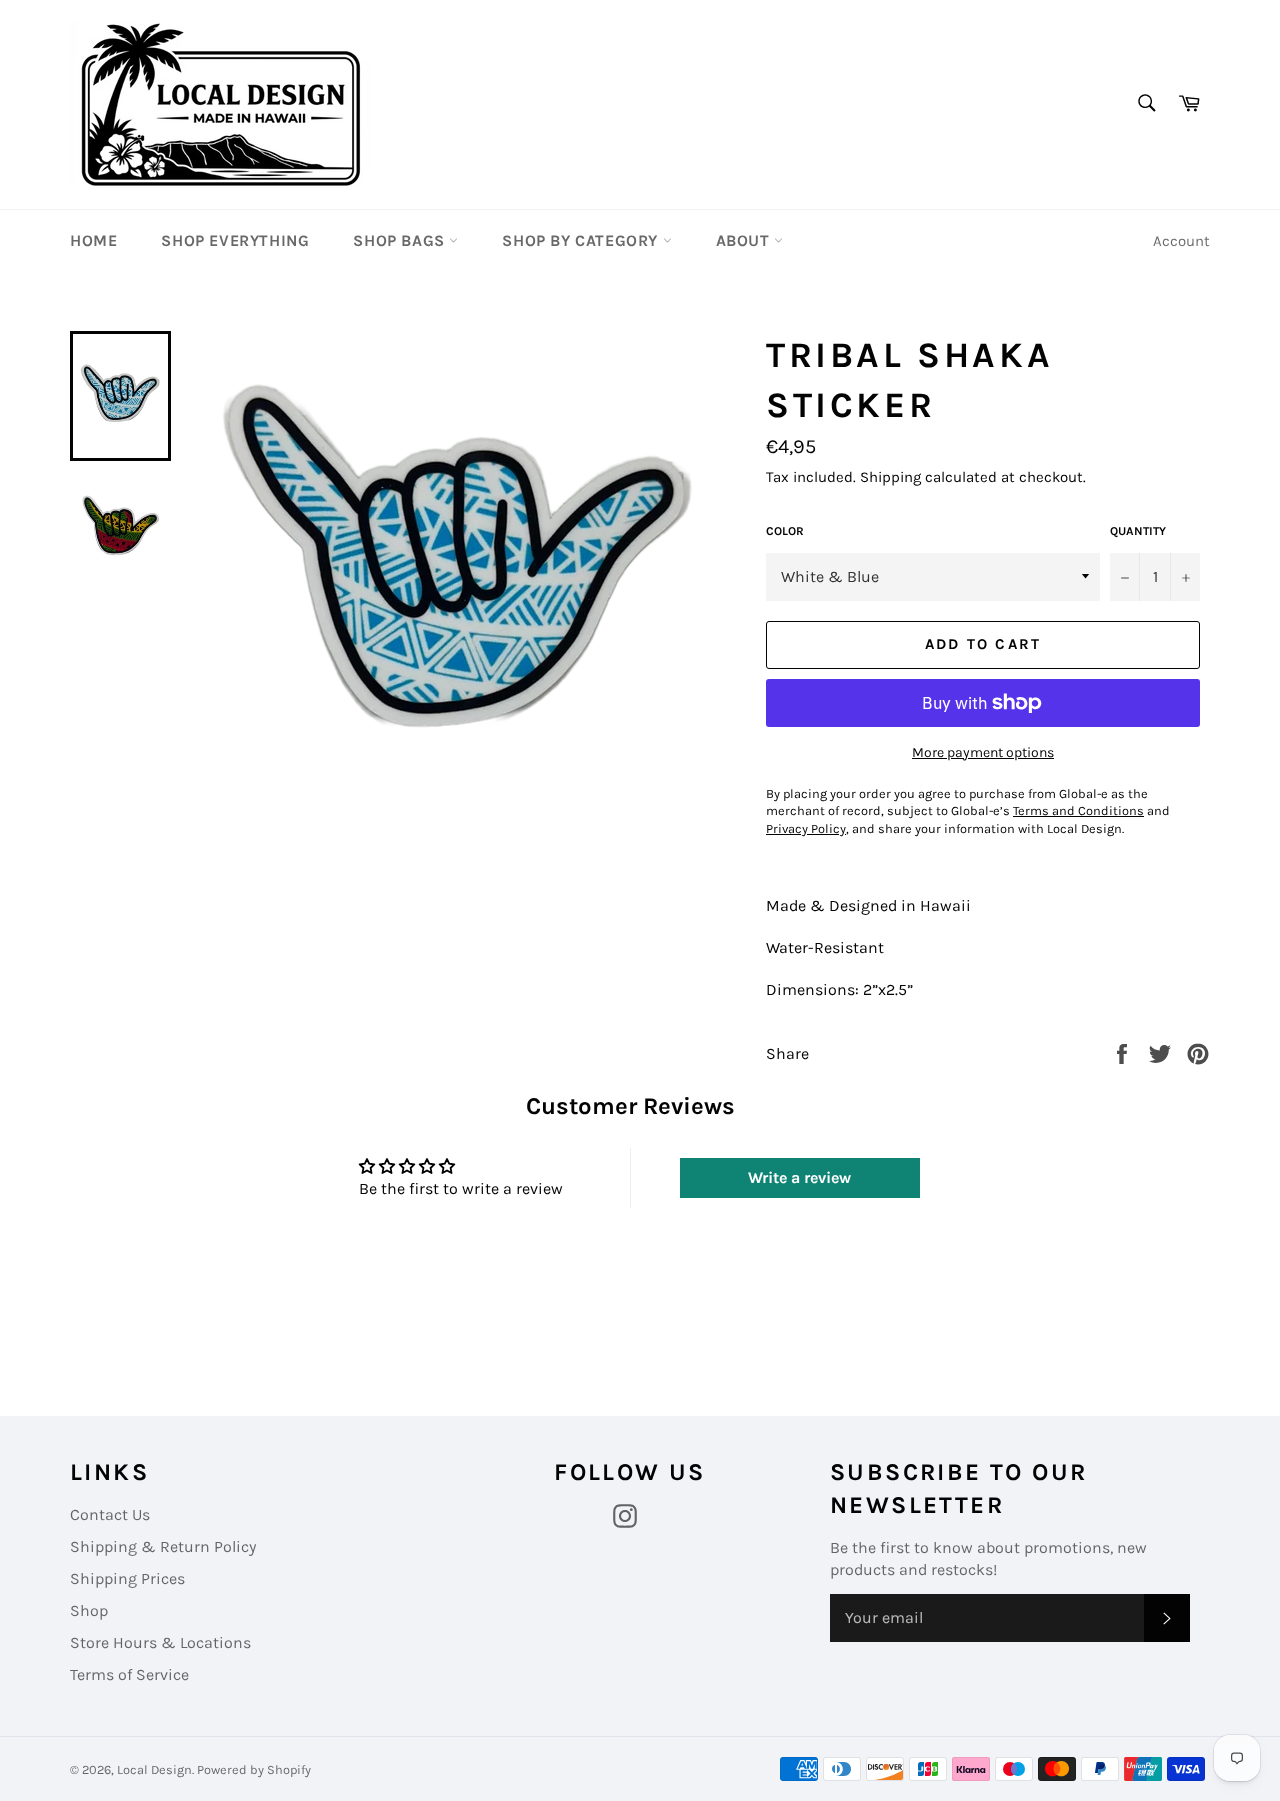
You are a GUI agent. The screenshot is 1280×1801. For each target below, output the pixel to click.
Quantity (1138, 531)
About (745, 240)
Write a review (799, 1177)
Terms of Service (129, 1674)
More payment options (983, 752)
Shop (89, 1610)
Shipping (890, 477)
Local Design (154, 1769)
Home (93, 240)
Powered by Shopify (254, 1769)
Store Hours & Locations (160, 1642)
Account (1181, 241)
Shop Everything (235, 240)
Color (785, 531)
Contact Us (110, 1514)
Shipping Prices (127, 1578)
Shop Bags (401, 240)
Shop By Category (582, 240)
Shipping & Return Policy (163, 1546)
